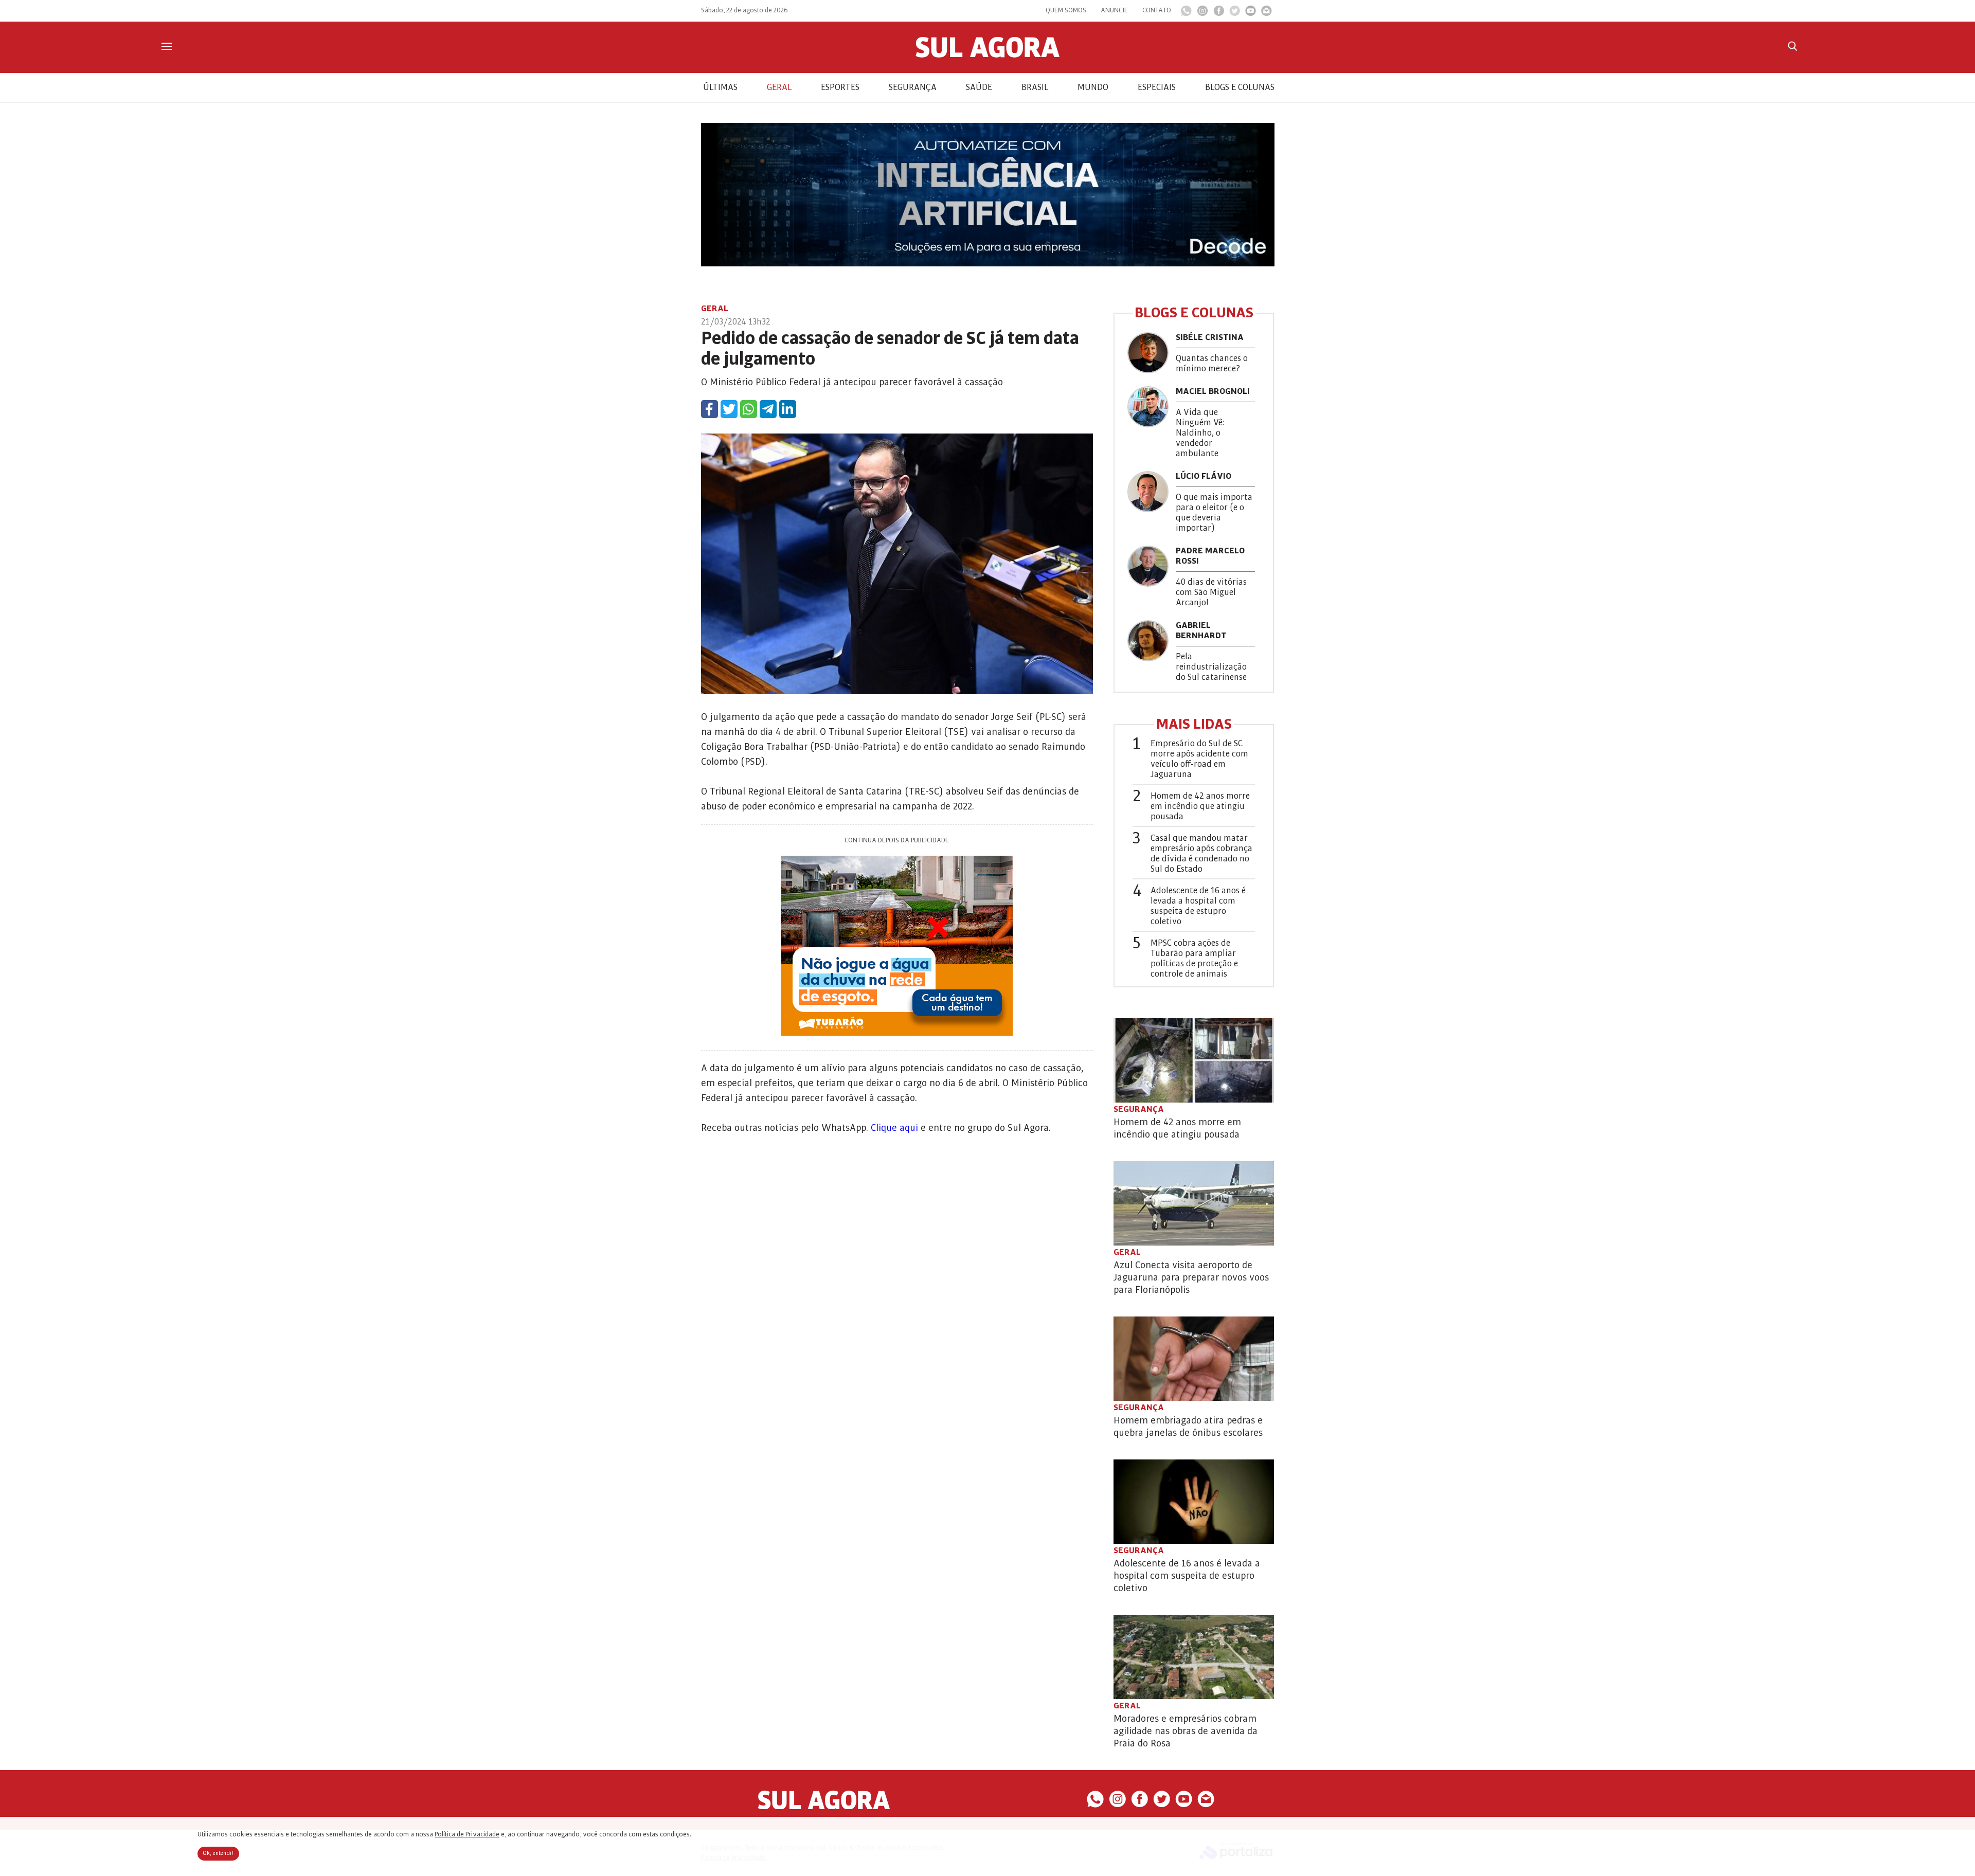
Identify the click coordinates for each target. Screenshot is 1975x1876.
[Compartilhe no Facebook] (710, 409)
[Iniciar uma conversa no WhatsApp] (1186, 14)
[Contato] (1267, 13)
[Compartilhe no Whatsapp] (749, 409)
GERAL (779, 87)
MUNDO (1093, 87)
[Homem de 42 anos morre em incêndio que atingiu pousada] (1194, 1060)
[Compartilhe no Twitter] (729, 409)
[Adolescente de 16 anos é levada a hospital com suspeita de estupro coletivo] (1194, 1502)
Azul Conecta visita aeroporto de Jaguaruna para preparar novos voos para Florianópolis (1191, 1277)
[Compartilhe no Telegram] (768, 409)
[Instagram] (1202, 13)
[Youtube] (1251, 13)
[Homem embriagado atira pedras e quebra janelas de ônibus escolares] (1194, 1359)
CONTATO (1157, 10)
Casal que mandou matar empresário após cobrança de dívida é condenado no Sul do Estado (1201, 854)
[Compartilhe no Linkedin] (788, 409)
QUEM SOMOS (1066, 10)
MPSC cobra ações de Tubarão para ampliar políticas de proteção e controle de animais (1194, 959)
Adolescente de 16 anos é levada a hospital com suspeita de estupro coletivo (1198, 906)
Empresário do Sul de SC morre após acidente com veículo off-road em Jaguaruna (1199, 759)
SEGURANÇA (913, 87)
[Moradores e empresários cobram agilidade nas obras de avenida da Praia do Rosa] (1194, 1657)
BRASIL (1035, 87)
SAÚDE (979, 87)
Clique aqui (894, 1128)
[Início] (987, 55)
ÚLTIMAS (720, 87)
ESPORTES (840, 87)
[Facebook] (1219, 13)
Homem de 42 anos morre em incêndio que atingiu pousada (1200, 806)
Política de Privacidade (467, 1834)
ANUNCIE (1114, 10)
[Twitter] (1235, 13)
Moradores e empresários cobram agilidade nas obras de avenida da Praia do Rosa (1186, 1731)
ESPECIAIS (1157, 87)
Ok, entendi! (218, 1853)
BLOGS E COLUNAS (1240, 87)
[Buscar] (1792, 46)
